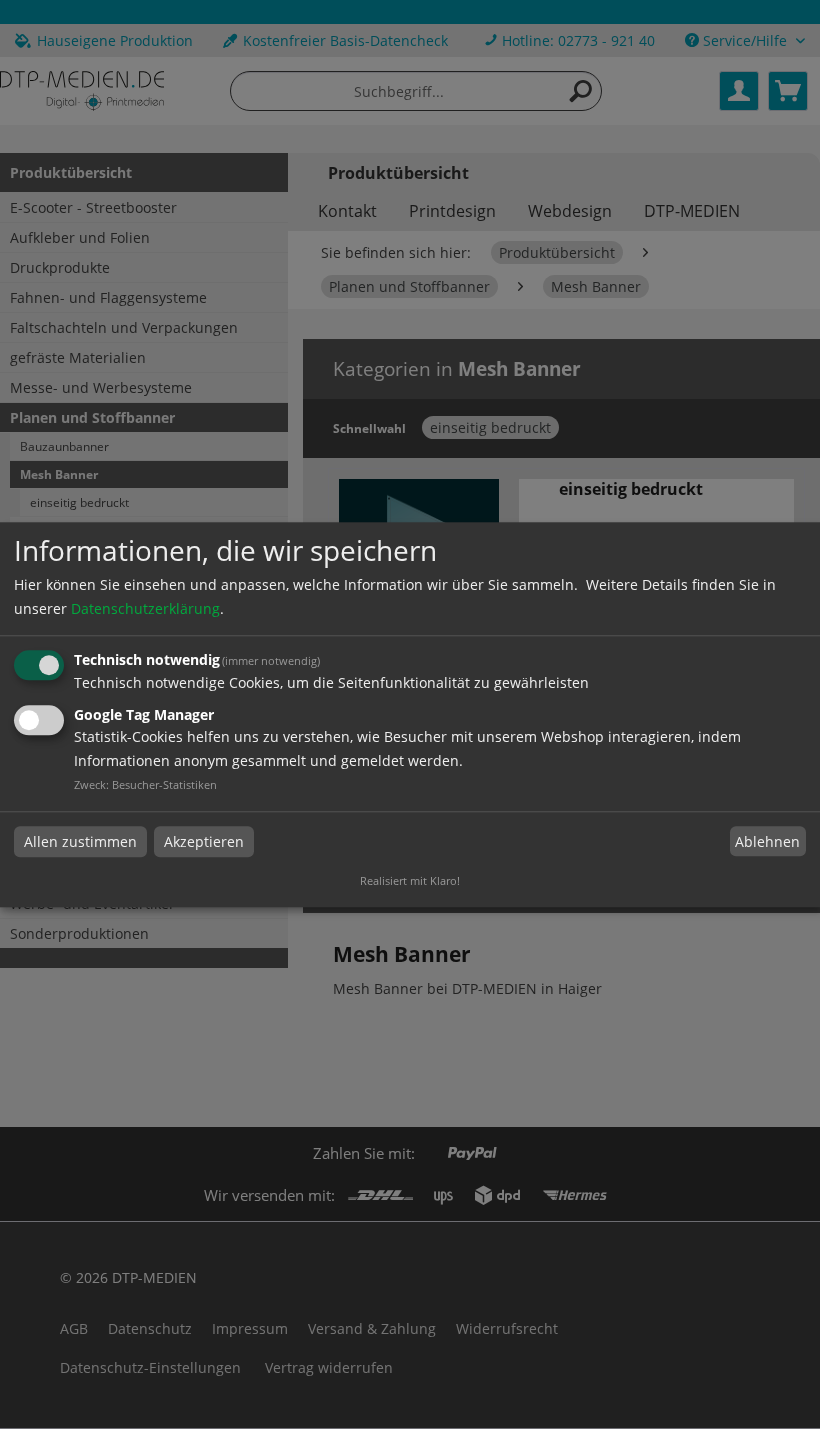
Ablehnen (767, 841)
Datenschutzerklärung (145, 609)
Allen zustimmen (80, 841)
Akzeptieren (204, 841)
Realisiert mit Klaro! (410, 880)
